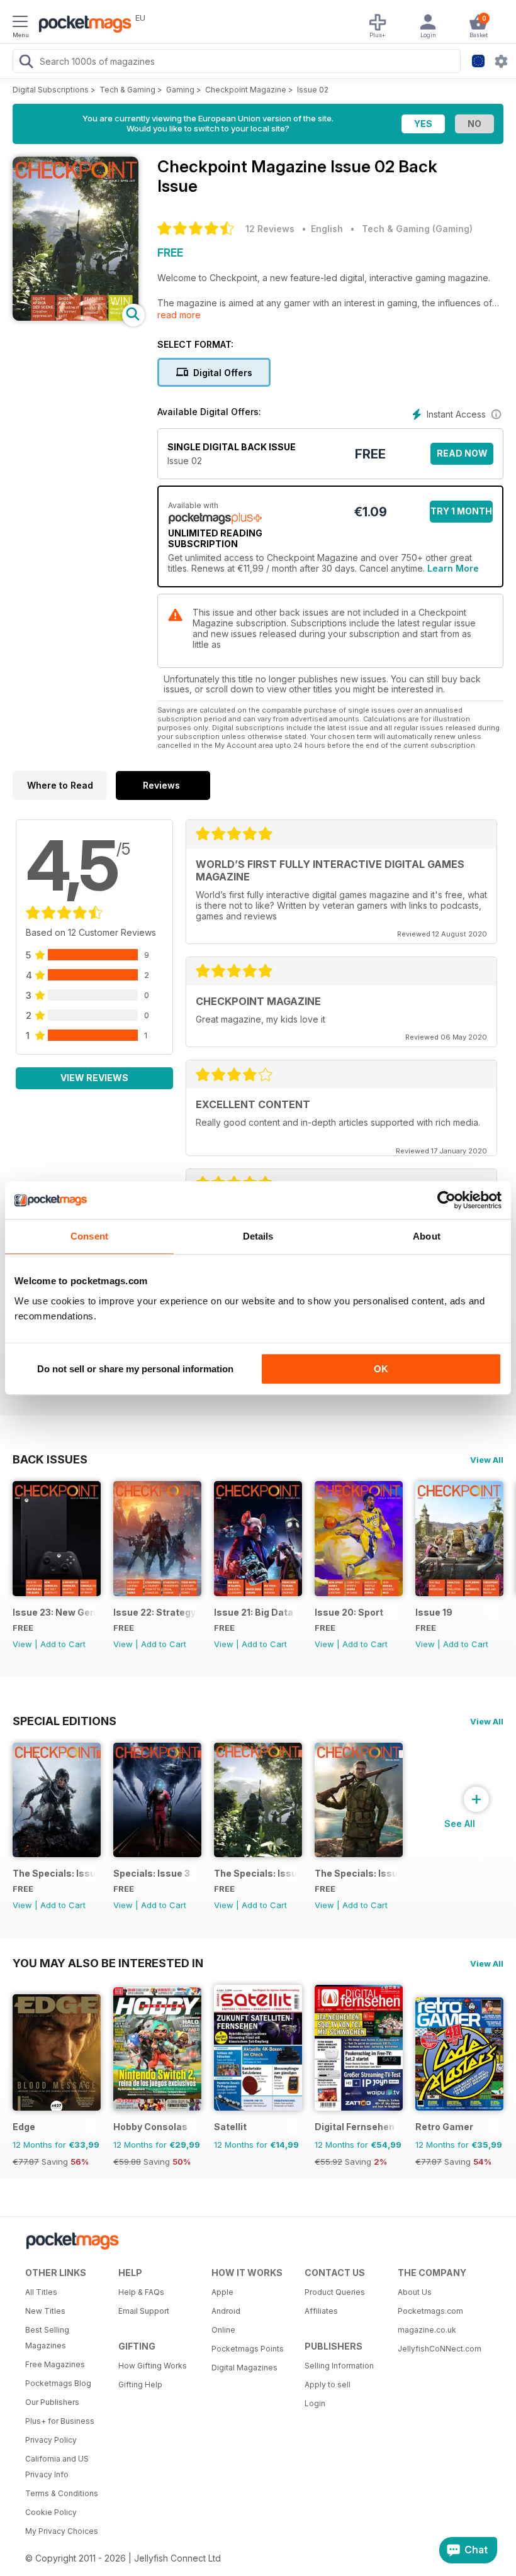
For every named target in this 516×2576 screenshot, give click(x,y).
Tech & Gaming (127, 90)
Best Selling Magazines (47, 2338)
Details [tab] (258, 1236)
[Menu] (20, 23)
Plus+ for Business (60, 2421)
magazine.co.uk (427, 2330)
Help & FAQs (141, 2292)
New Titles (45, 2311)
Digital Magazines (244, 2368)
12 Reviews (270, 229)
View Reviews (94, 1078)
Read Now (462, 453)
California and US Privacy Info (57, 2467)
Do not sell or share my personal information (135, 1369)
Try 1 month (461, 511)
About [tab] (427, 1236)
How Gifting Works (153, 2366)
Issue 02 (313, 90)
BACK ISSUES (50, 1459)
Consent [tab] (89, 1236)
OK (381, 1369)
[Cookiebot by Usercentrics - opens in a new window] (446, 1200)
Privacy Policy (51, 2440)
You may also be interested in (108, 1963)
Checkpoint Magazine (246, 90)
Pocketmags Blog (58, 2383)
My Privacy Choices (62, 2531)
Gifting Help (140, 2384)
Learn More (453, 568)
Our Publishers (52, 2402)
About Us (415, 2292)
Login (315, 2403)
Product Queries (335, 2292)
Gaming (180, 90)
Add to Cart (63, 1644)
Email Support (144, 2311)
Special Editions (64, 1721)
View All (487, 1460)
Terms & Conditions (62, 2493)
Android (226, 2311)
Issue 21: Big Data (254, 1612)
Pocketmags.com (430, 2311)
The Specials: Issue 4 (54, 1873)
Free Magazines (55, 2364)
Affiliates (321, 2311)
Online (223, 2330)
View (22, 1644)
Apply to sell (328, 2384)
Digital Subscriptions (51, 90)
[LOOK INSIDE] (76, 317)
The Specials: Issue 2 (256, 1873)
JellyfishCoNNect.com (440, 2349)
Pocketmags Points (248, 2349)
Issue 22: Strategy (154, 1612)
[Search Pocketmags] (26, 63)
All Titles (41, 2292)
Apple (222, 2292)
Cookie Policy (51, 2512)
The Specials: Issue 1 (356, 1873)
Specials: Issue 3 (152, 1873)
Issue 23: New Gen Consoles (54, 1612)
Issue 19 (434, 1612)
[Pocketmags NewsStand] (82, 25)
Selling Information (339, 2366)
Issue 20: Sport (349, 1612)
